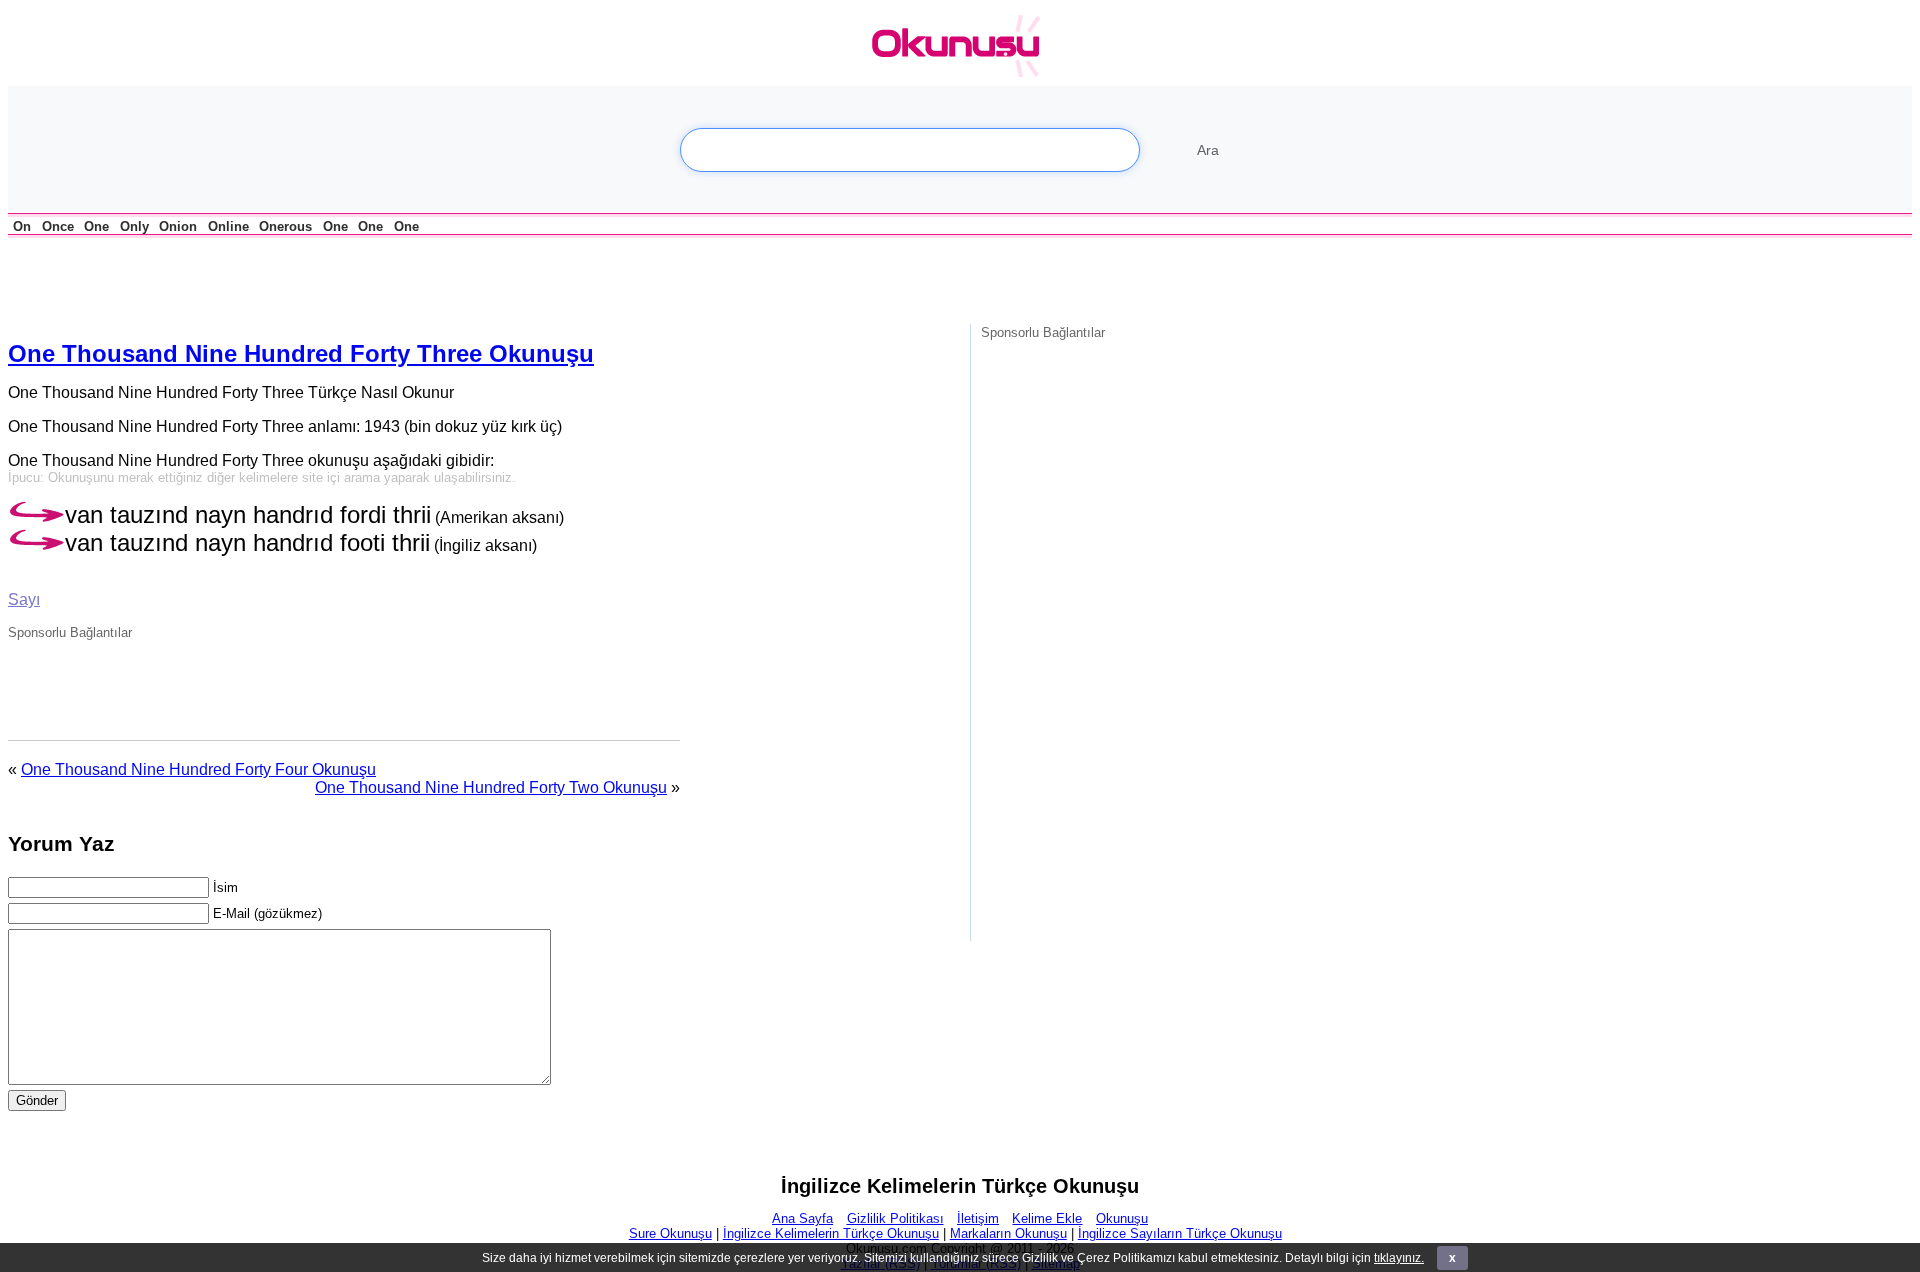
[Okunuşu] (961, 46)
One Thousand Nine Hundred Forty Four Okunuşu (198, 769)
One (96, 226)
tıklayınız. (1399, 1258)
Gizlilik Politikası (895, 1218)
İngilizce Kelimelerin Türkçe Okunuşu (831, 1233)
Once (58, 226)
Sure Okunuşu (670, 1233)
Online (228, 226)
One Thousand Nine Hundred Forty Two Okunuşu (491, 787)
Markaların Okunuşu (1008, 1233)
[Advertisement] (242, 279)
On (22, 226)
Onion (178, 226)
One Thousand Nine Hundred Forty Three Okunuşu (301, 353)
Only (134, 226)
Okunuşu (1122, 1218)
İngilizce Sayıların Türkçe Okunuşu (1180, 1233)
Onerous (285, 226)
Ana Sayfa (802, 1218)
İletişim (978, 1218)
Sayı (24, 599)
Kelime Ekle (1047, 1218)
